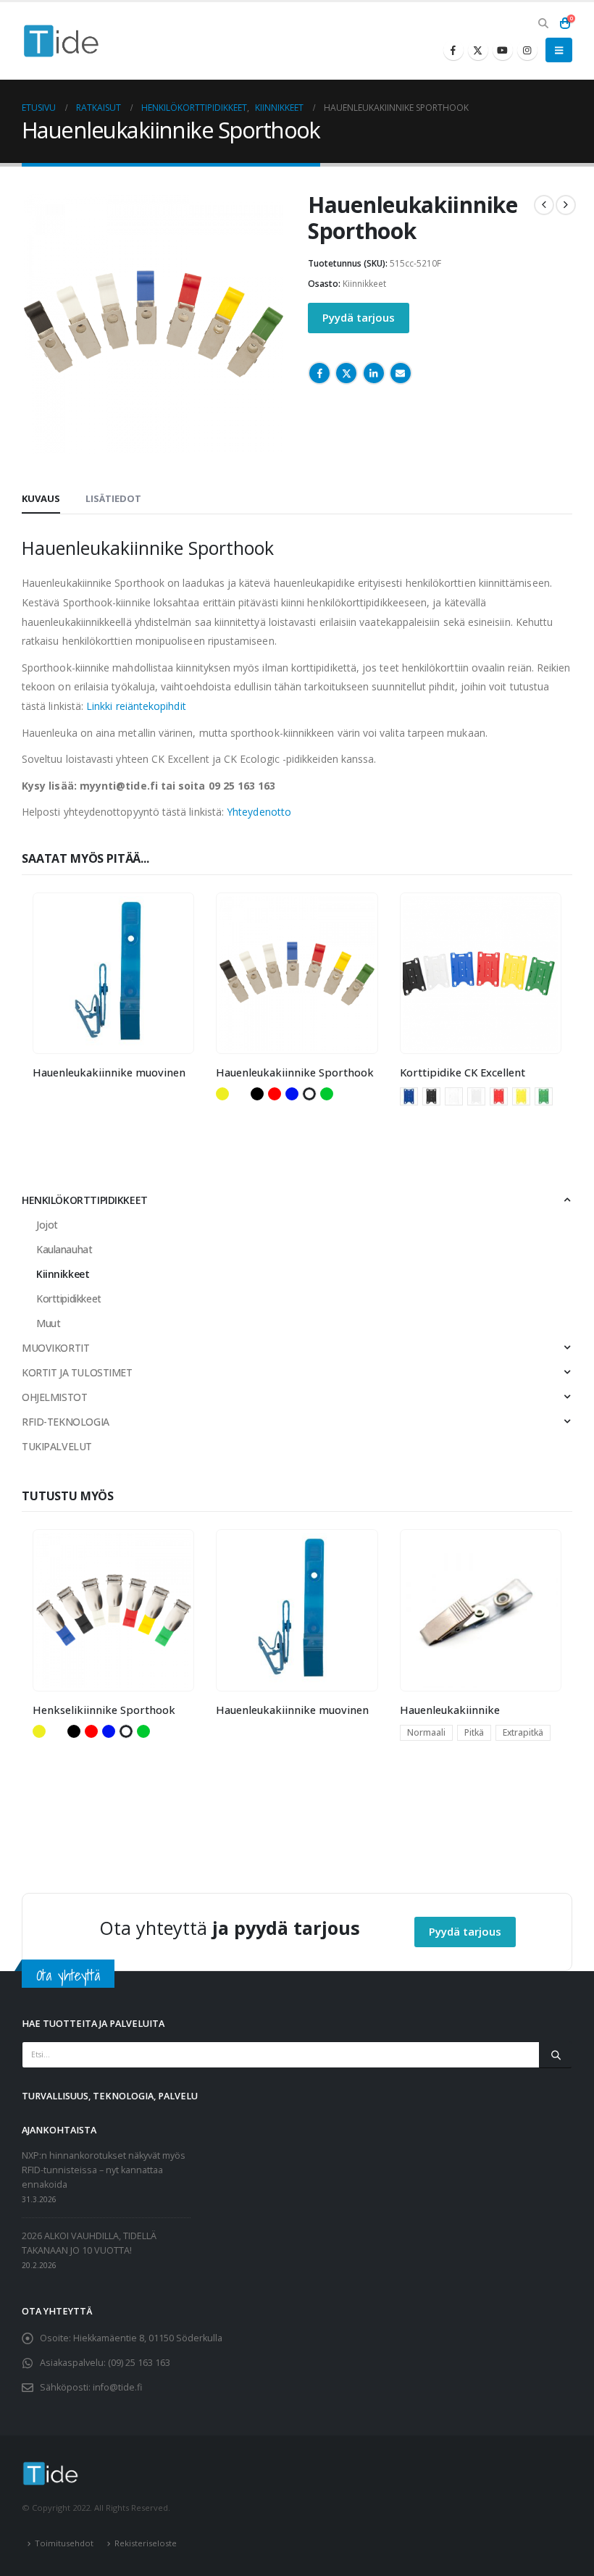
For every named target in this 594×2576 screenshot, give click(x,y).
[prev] (544, 205)
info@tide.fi (117, 2387)
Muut (48, 1323)
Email (401, 373)
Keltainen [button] (222, 1094)
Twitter (346, 373)
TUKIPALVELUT (57, 1446)
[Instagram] (527, 50)
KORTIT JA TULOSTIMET (77, 1372)
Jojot (47, 1225)
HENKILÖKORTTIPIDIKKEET (85, 1200)
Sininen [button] (292, 1094)
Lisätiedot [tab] (113, 498)
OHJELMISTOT (54, 1397)
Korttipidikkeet (69, 1299)
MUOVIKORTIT (55, 1348)
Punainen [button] (275, 1094)
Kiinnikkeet (364, 284)
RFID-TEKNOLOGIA (66, 1422)
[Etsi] (556, 2054)
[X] (478, 50)
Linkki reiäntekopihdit (136, 706)
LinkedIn (374, 373)
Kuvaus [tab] (41, 498)
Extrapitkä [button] (523, 1732)
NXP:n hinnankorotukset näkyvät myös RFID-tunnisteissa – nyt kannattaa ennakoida (104, 2170)
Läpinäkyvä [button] (240, 1094)
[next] (566, 205)
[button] (543, 23)
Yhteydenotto (259, 812)
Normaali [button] (426, 1732)
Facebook (319, 373)
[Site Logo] (62, 41)
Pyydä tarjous (359, 317)
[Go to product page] (114, 974)
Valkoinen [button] (309, 1094)
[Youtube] (503, 50)
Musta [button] (257, 1094)
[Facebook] (453, 50)
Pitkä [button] (474, 1732)
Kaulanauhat (64, 1249)
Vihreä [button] (327, 1094)
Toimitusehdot (64, 2543)
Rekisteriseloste (146, 2543)
